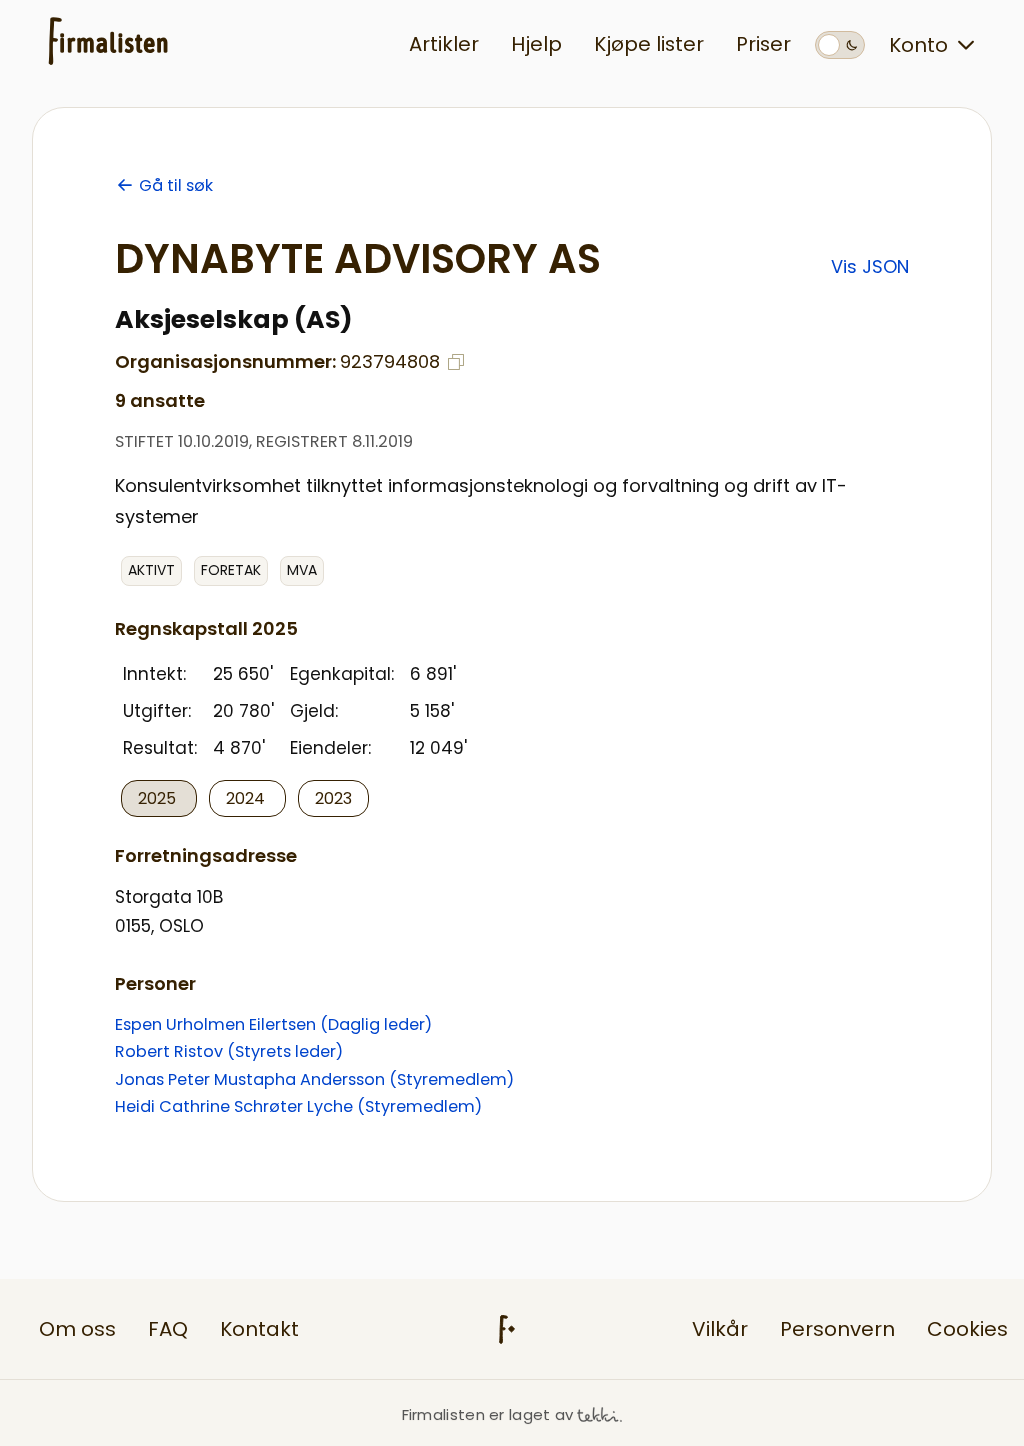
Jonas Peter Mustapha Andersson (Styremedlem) (314, 1079)
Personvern (837, 1329)
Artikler (444, 44)
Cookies (967, 1329)
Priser (763, 44)
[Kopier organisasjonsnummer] (456, 362)
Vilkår (720, 1329)
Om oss (77, 1329)
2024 (247, 798)
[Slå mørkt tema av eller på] (840, 45)
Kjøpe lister (649, 44)
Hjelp (536, 44)
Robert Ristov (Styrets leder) (229, 1051)
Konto (918, 45)
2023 (333, 798)
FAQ (168, 1329)
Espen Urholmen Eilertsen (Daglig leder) (273, 1024)
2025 (159, 798)
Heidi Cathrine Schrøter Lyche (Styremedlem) (298, 1106)
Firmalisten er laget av (488, 1414)
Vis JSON (870, 266)
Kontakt (259, 1329)
